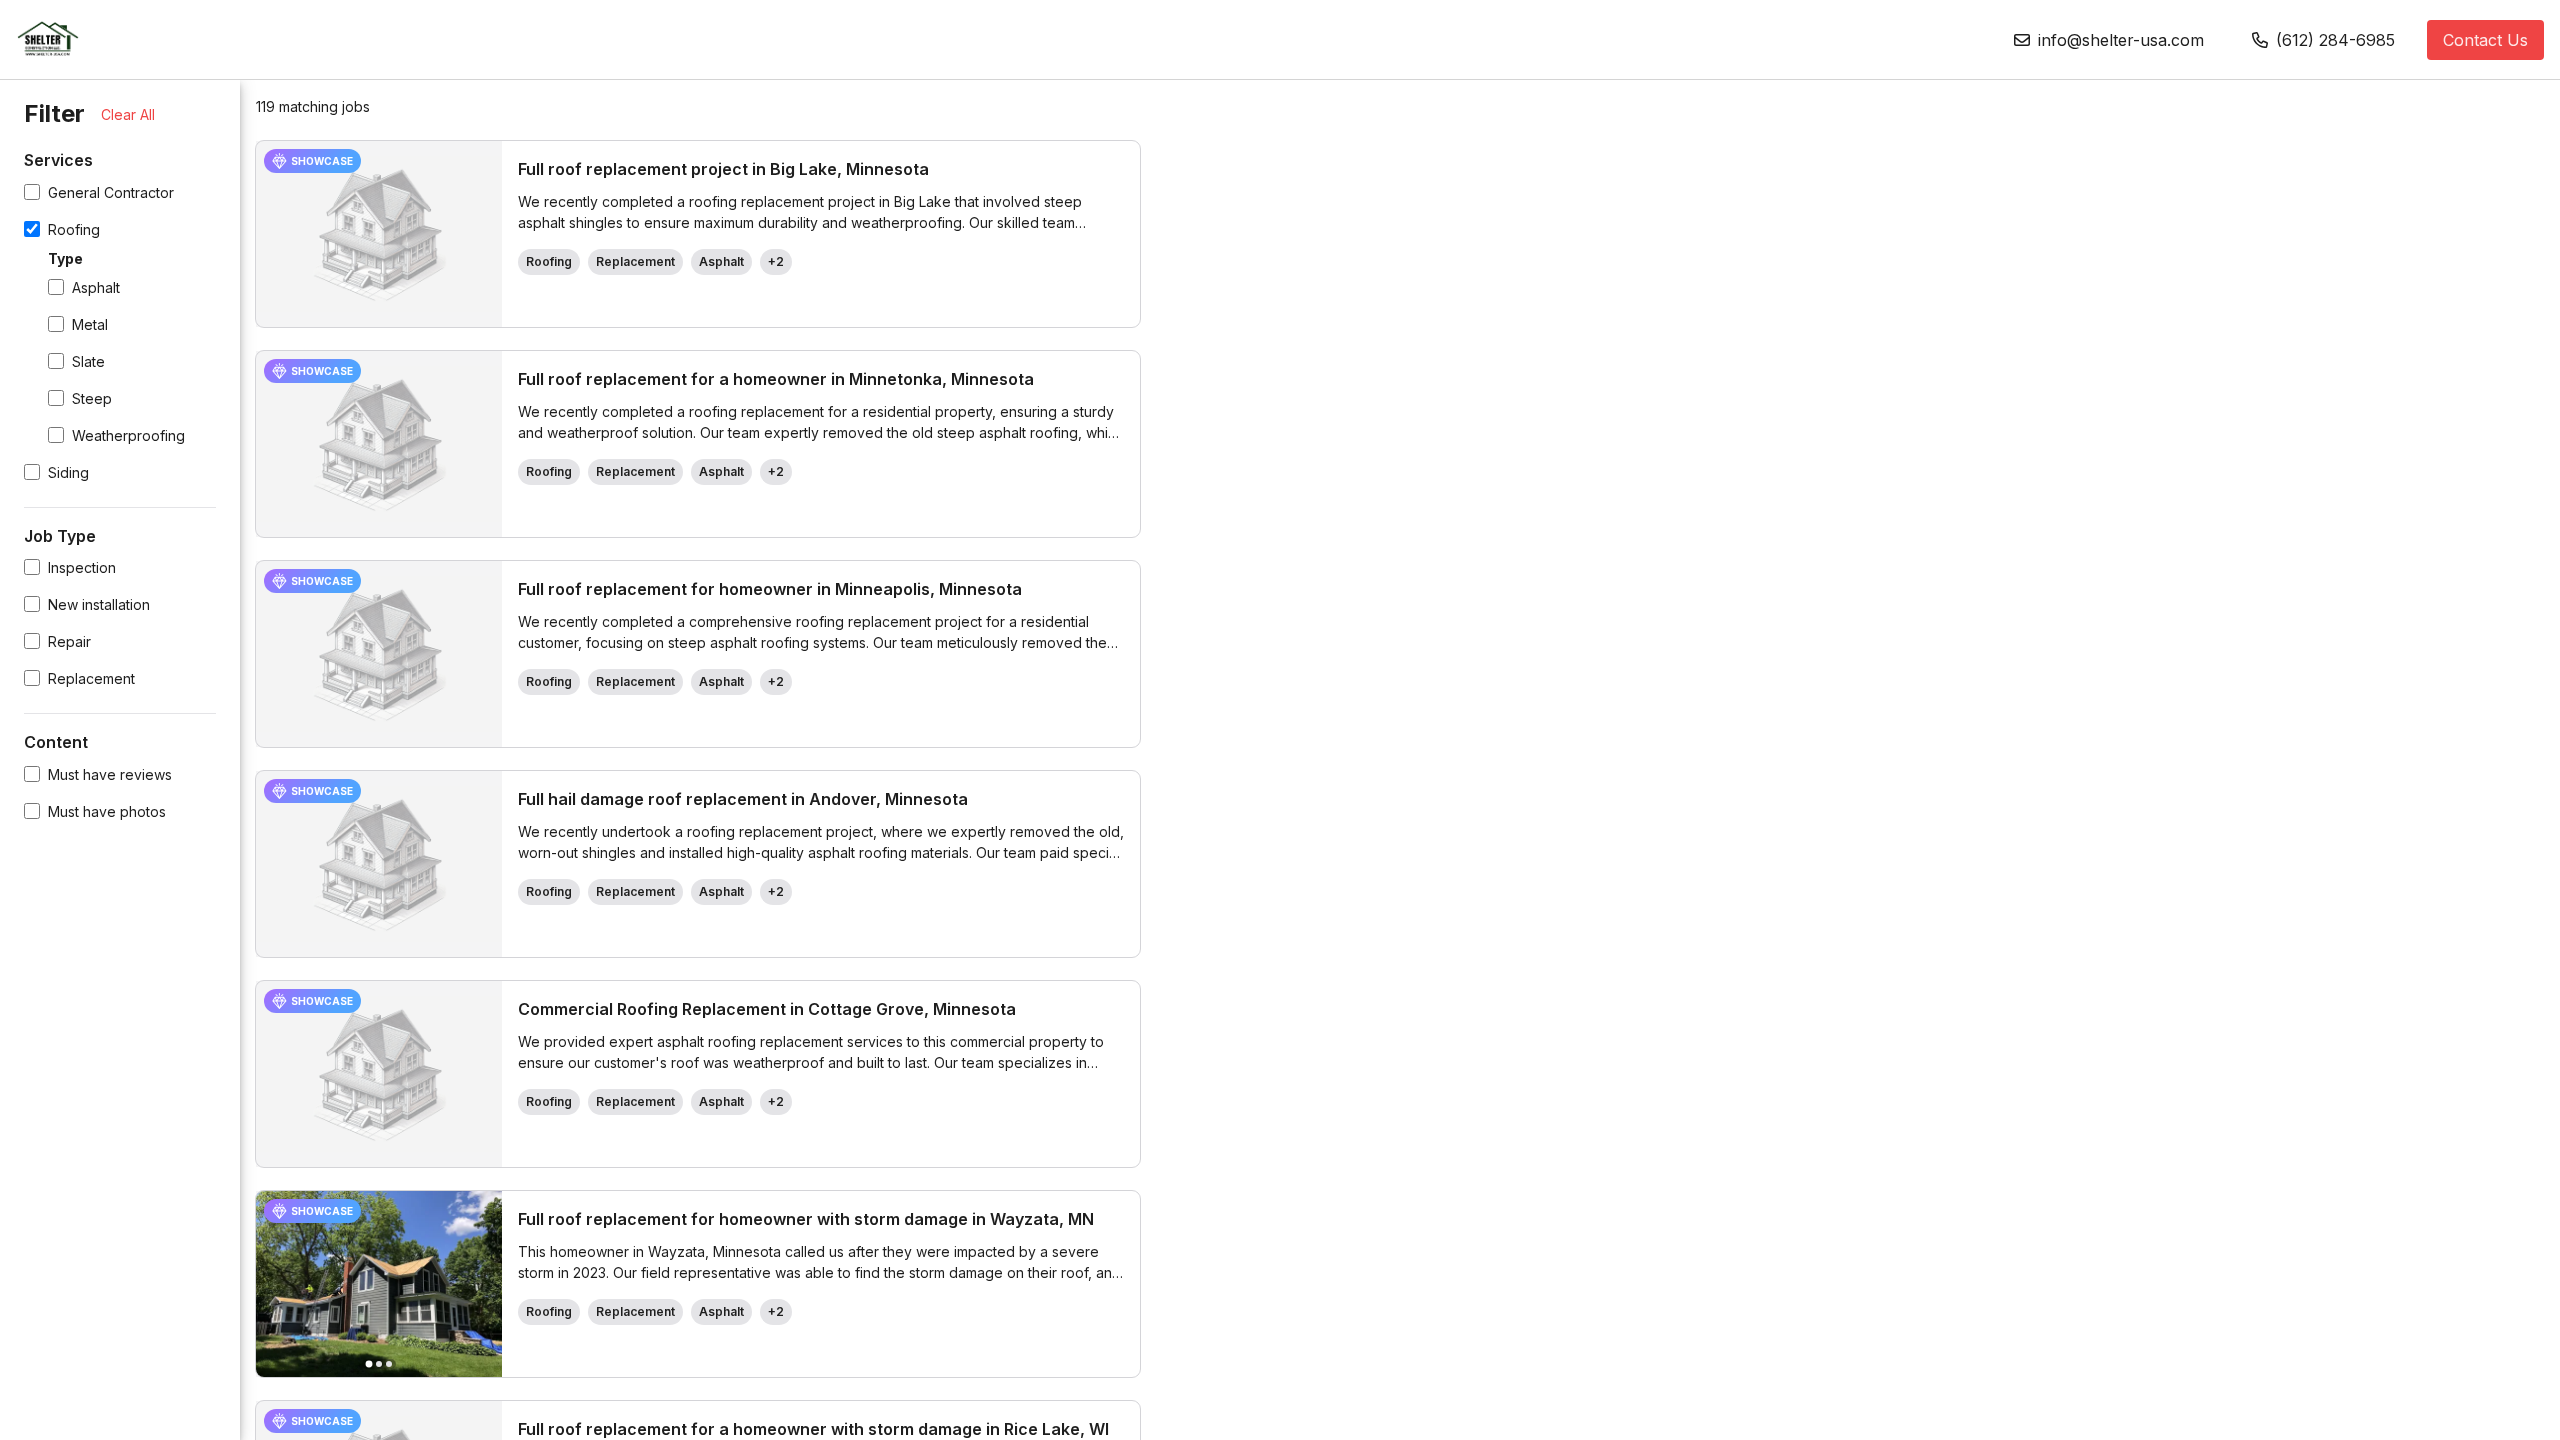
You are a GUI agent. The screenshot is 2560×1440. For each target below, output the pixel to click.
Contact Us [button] (2485, 40)
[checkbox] (32, 192)
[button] (2109, 40)
